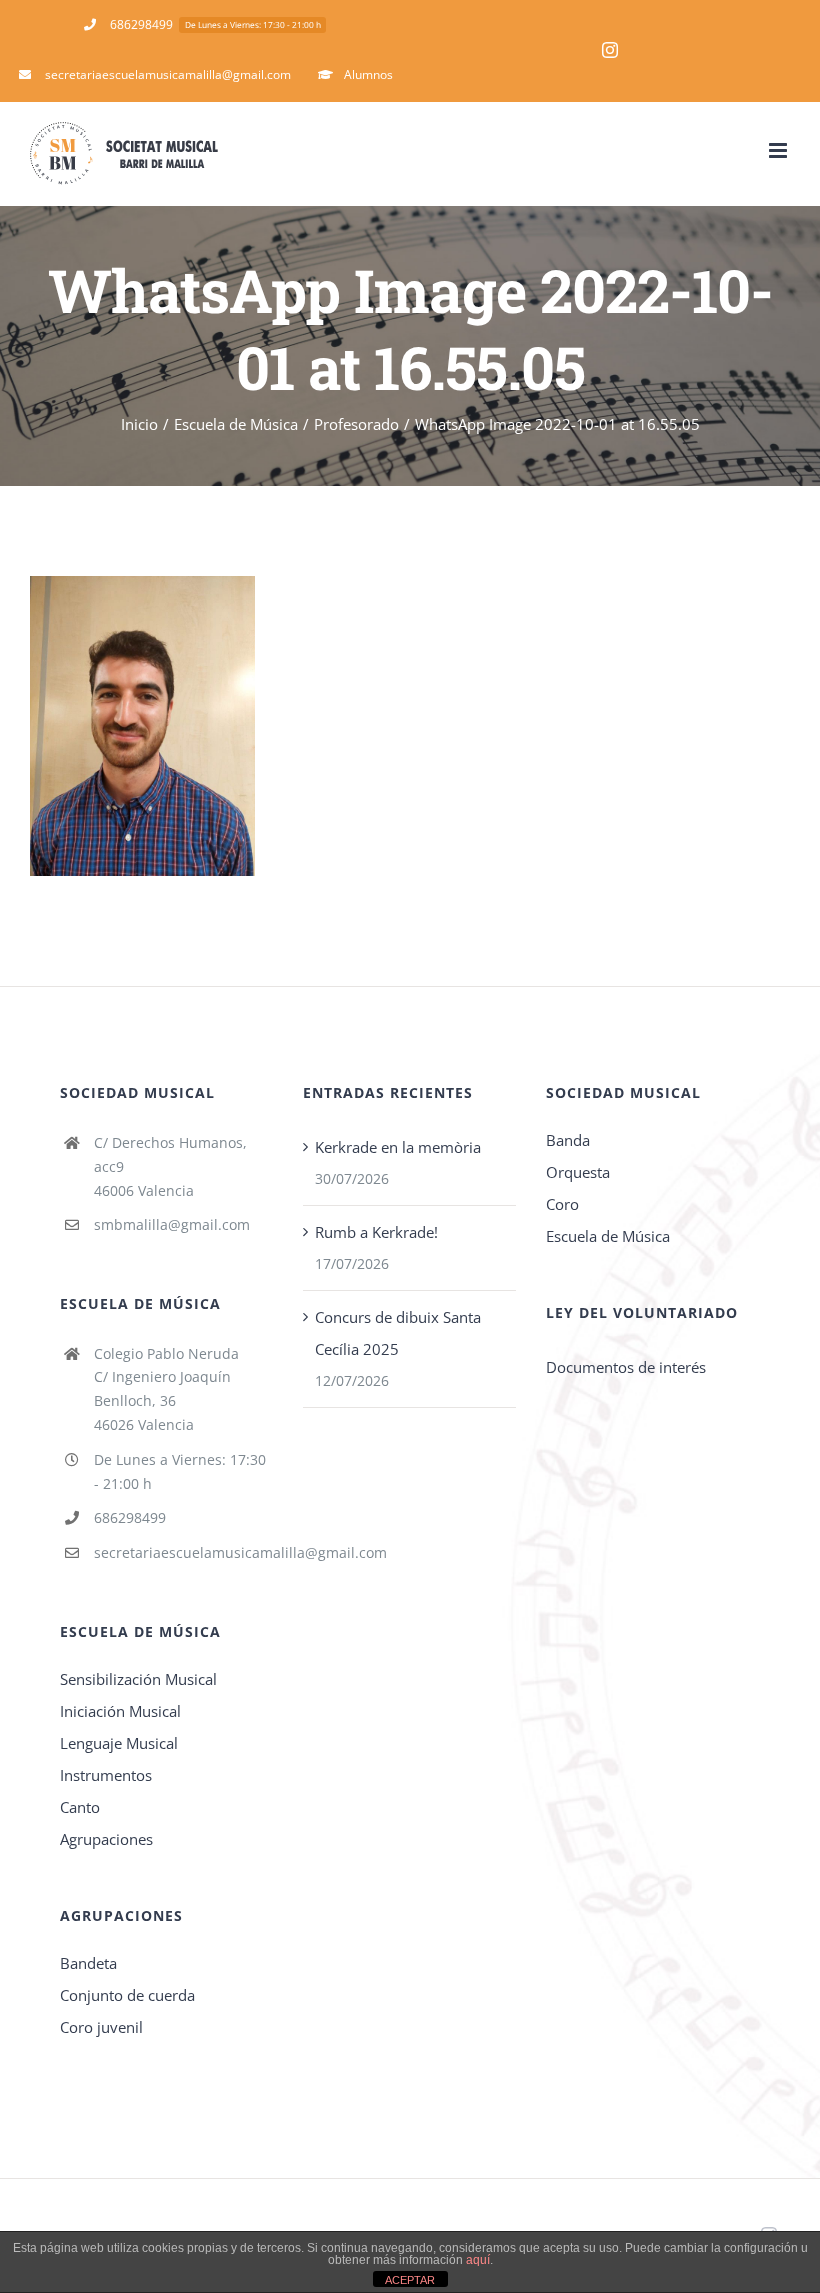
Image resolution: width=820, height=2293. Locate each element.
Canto (80, 1807)
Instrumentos (106, 1775)
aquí (478, 2260)
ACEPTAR (410, 2280)
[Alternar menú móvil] (779, 150)
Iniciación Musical (120, 1711)
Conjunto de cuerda (127, 1995)
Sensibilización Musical (138, 1679)
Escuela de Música (608, 1236)
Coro (562, 1204)
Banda (568, 1140)
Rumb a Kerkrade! (376, 1232)
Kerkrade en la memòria (398, 1147)
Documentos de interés (626, 1367)
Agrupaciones (106, 1839)
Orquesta (578, 1172)
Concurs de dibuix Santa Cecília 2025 (398, 1333)
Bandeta (88, 1963)
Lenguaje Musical (119, 1743)
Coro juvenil (101, 2027)
